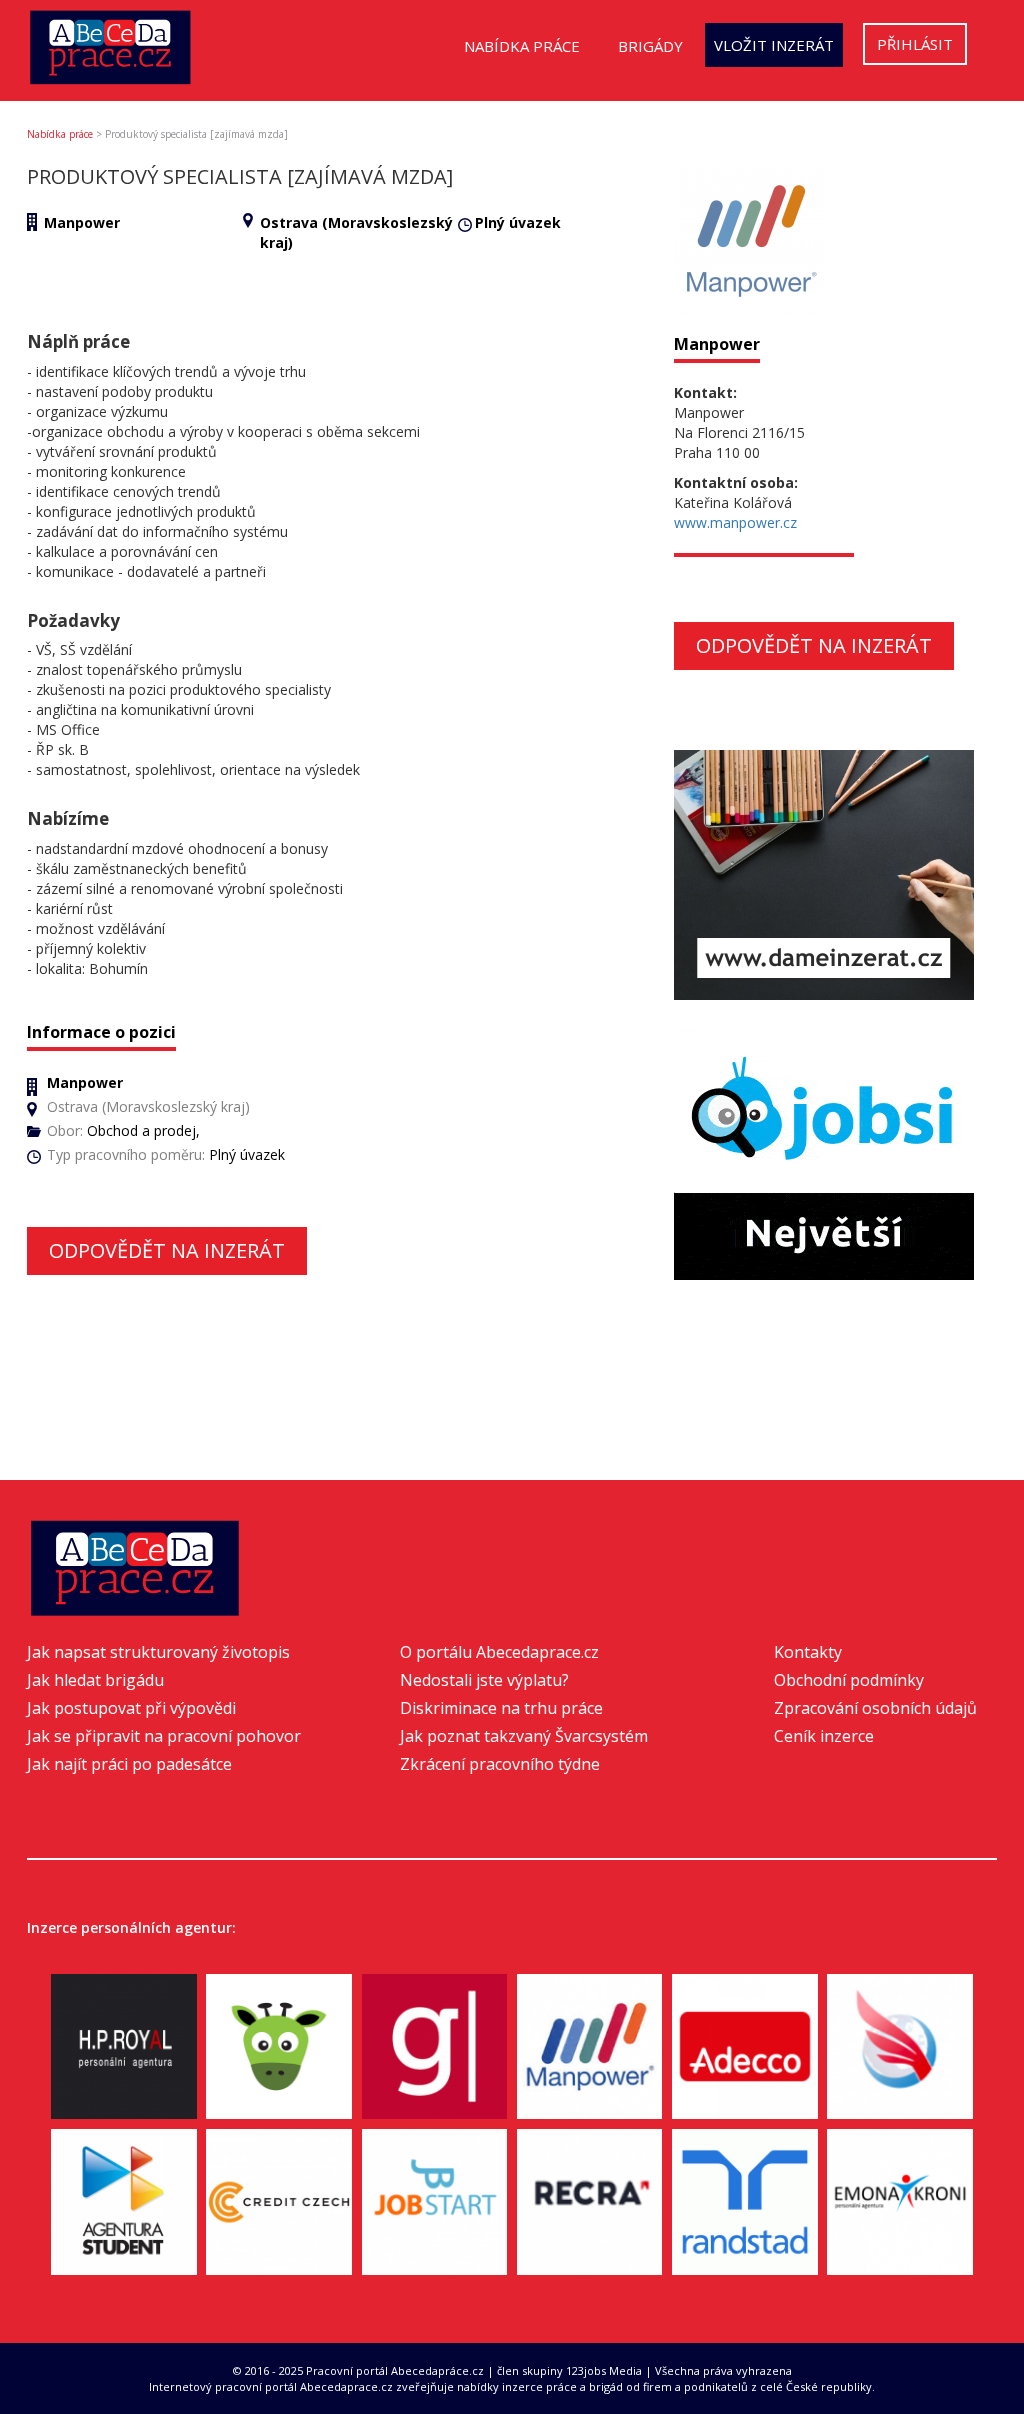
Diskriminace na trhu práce (501, 1708)
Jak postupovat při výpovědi (131, 1708)
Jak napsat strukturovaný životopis (158, 1652)
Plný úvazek (518, 222)
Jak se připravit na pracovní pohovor (164, 1736)
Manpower (82, 222)
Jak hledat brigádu (95, 1680)
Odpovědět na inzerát (167, 1250)
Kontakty (808, 1652)
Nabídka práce (522, 46)
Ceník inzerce (824, 1736)
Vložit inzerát (774, 45)
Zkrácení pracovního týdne (500, 1764)
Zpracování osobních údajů (875, 1708)
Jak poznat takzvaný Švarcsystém (524, 1736)
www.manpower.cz (735, 522)
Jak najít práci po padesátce (129, 1764)
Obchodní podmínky (849, 1680)
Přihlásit (915, 44)
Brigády (650, 46)
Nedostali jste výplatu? (484, 1680)
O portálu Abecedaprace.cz (499, 1652)
